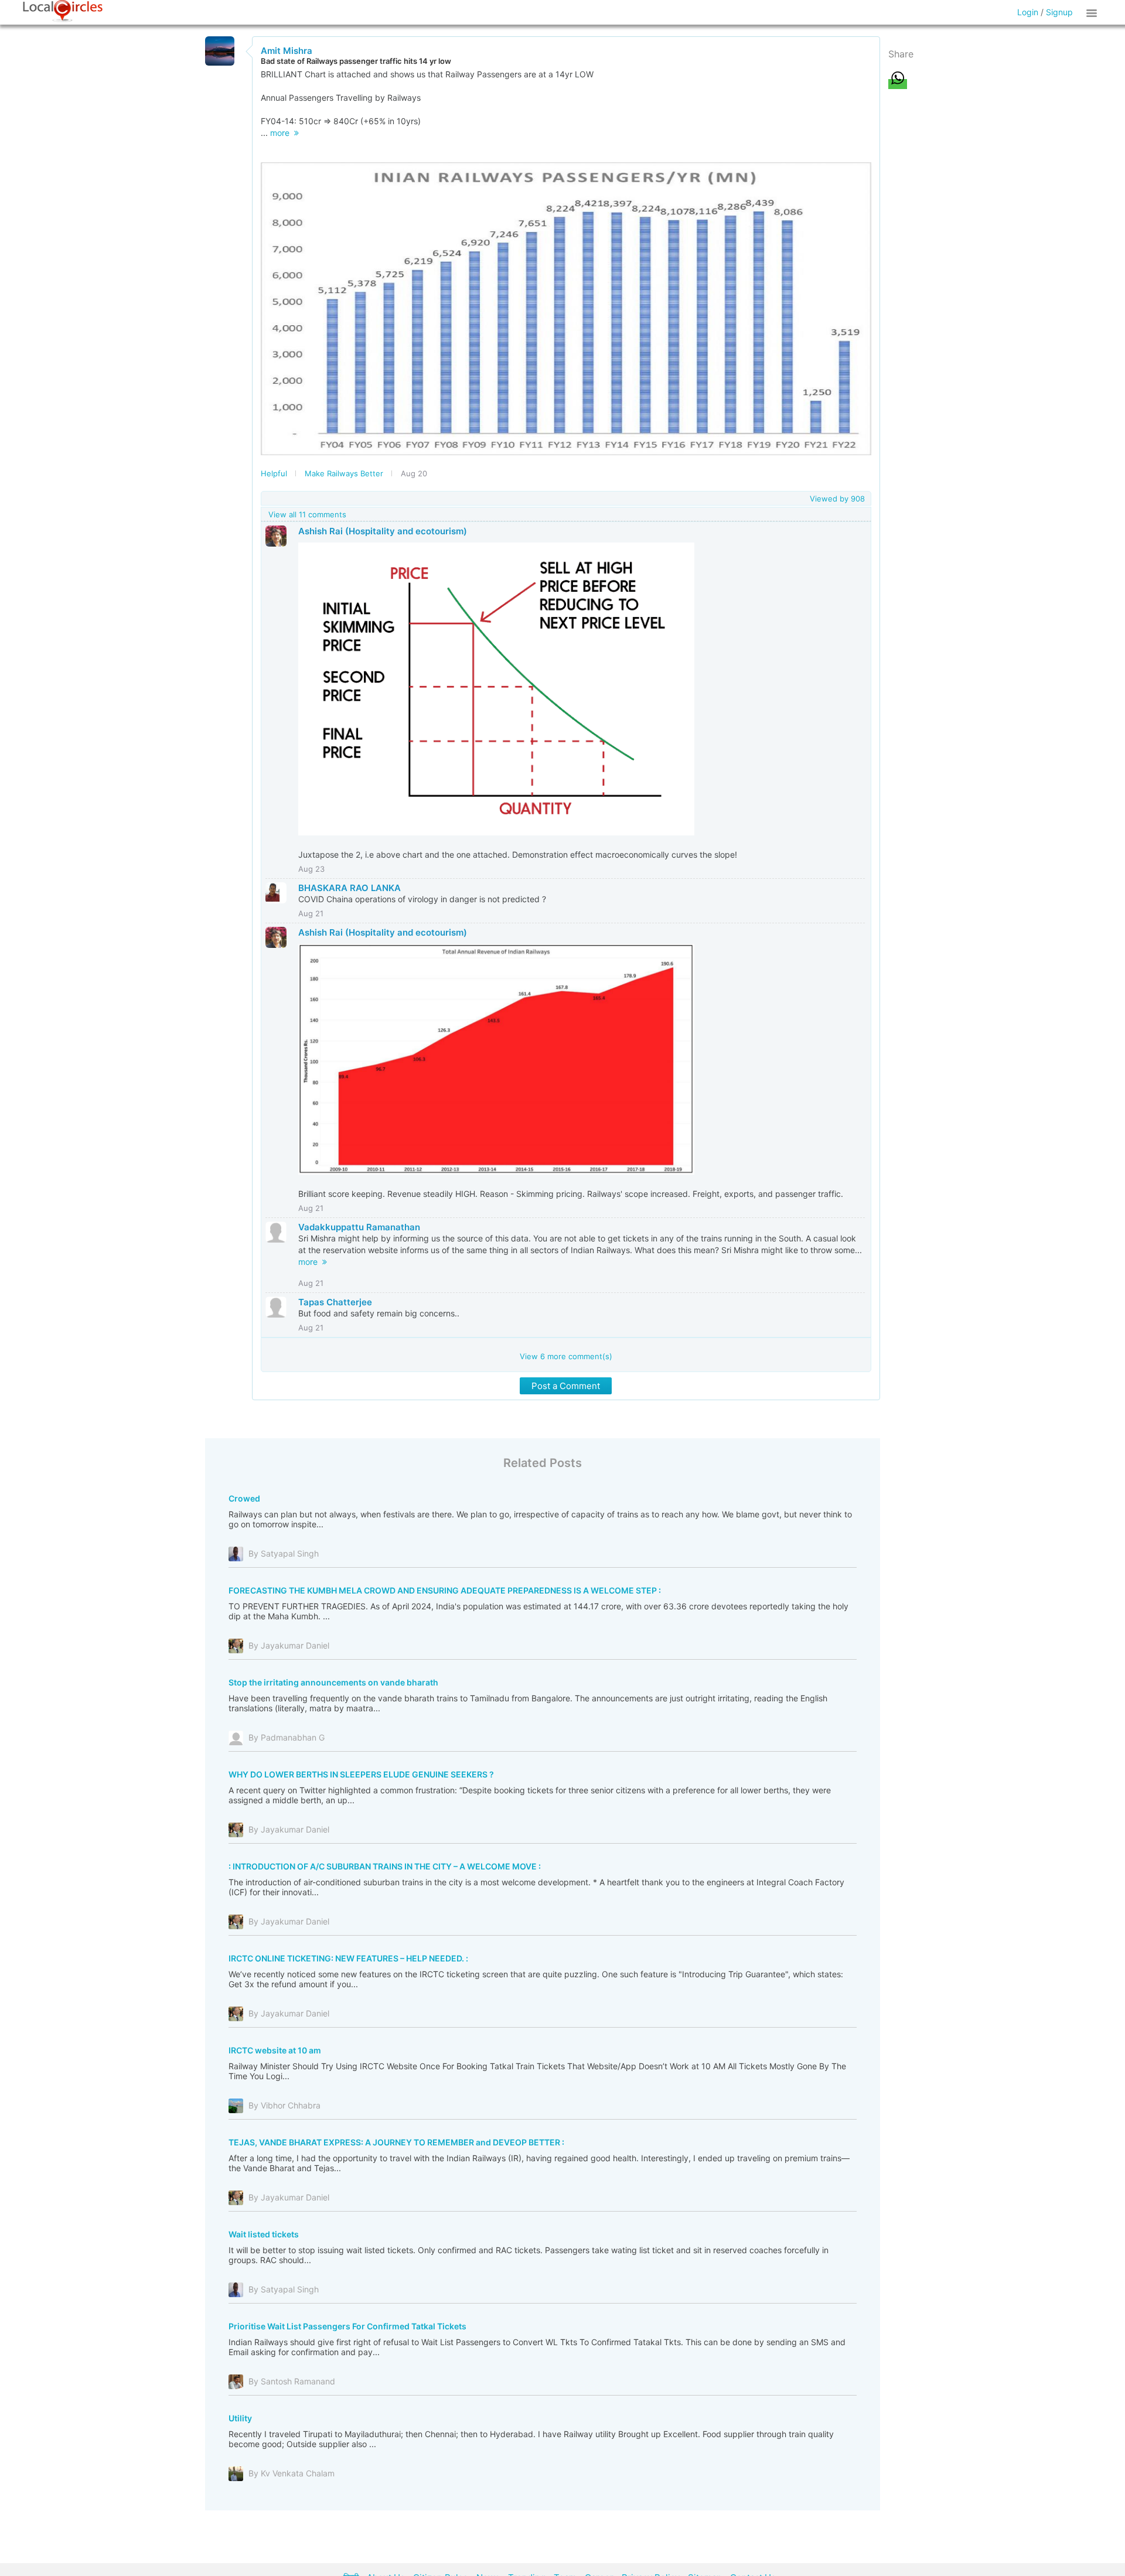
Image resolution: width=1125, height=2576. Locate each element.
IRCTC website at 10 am (275, 2050)
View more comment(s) (566, 1356)
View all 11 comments (307, 514)
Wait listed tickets (264, 2234)
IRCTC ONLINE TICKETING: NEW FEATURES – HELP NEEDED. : (348, 1958)
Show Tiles (1093, 12)
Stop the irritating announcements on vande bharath (333, 1682)
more (282, 133)
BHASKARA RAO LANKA (350, 888)
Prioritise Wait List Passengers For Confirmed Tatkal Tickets (347, 2326)
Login (1028, 12)
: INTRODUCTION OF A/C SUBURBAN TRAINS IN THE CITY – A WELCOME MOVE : (385, 1866)
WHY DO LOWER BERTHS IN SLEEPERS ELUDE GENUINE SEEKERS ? (361, 1774)
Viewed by (837, 499)
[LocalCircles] (63, 11)
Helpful (274, 473)
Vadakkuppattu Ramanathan (359, 1227)
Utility (240, 2418)
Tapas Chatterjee (335, 1302)
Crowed (244, 1498)
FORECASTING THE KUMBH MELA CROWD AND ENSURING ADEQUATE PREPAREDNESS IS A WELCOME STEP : (445, 1590)
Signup (1059, 12)
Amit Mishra (287, 51)
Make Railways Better (344, 473)
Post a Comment (566, 1386)
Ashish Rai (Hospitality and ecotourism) (383, 531)
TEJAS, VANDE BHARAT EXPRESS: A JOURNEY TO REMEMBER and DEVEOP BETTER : (396, 2142)
